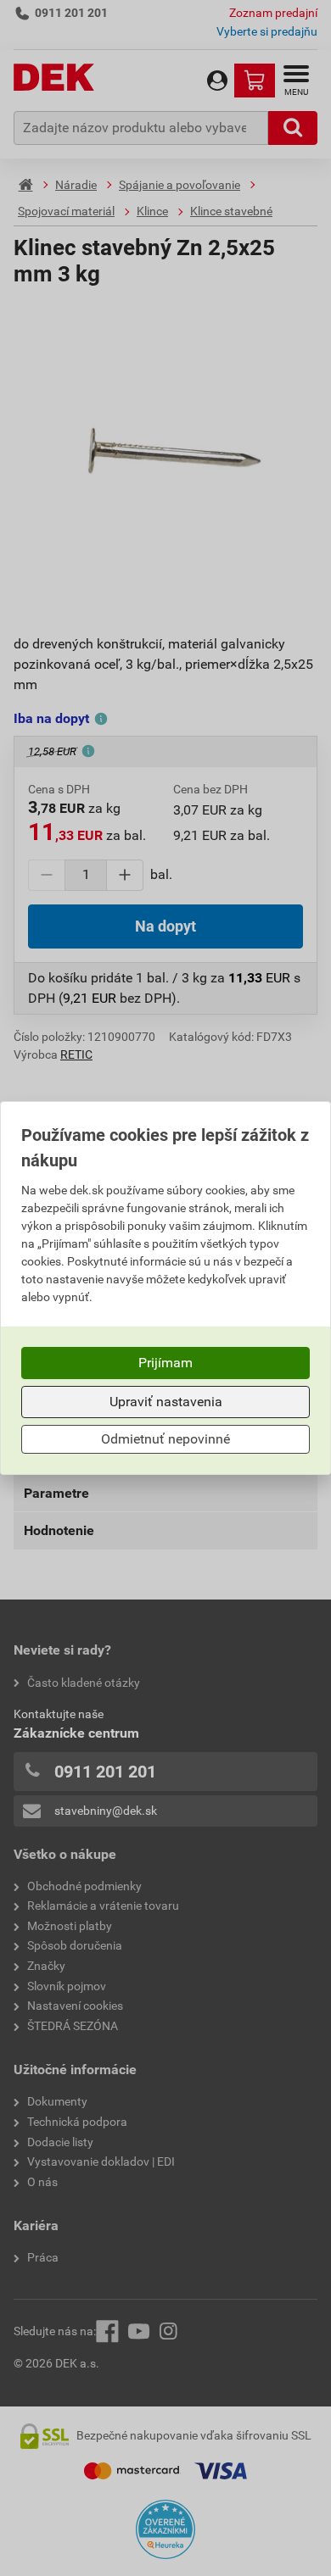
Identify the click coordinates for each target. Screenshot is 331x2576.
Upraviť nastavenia (166, 1402)
